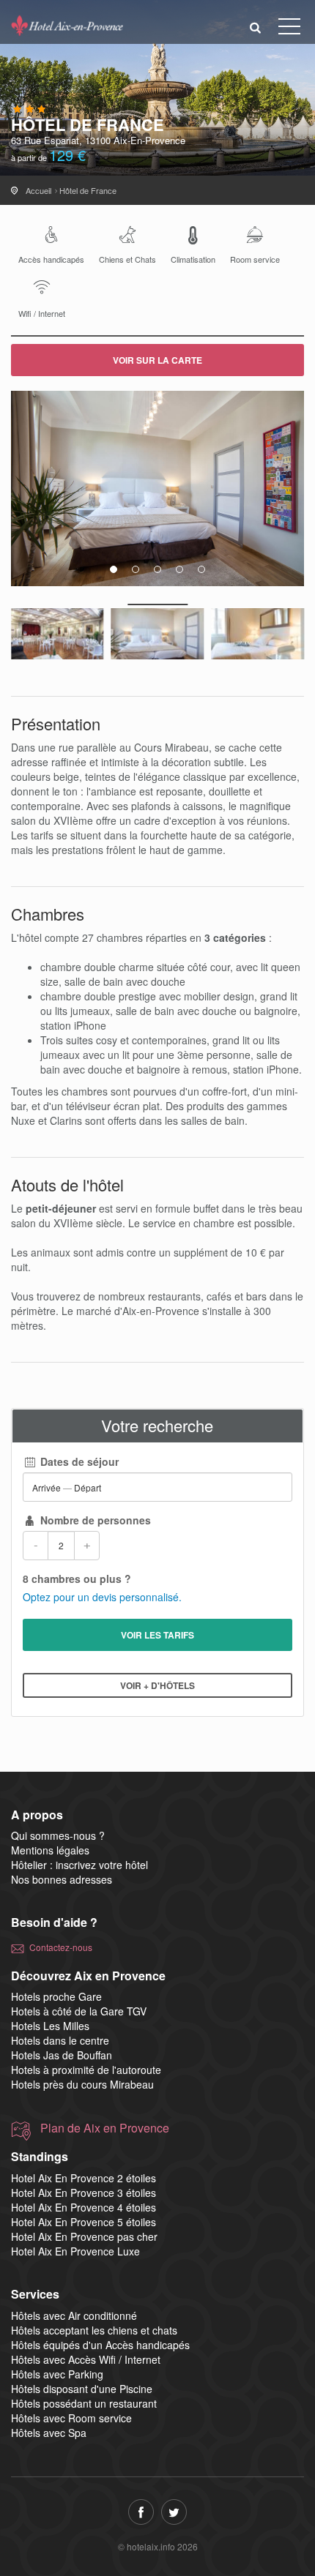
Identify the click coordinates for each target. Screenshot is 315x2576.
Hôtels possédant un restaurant (84, 2403)
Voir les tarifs (157, 1635)
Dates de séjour (78, 1461)
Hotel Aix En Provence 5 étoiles (84, 2222)
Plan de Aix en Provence (105, 2128)
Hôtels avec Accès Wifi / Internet (86, 2359)
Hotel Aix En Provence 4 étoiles (84, 2207)
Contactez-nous (61, 1947)
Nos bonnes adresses (62, 1879)
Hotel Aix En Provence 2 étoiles (84, 2178)
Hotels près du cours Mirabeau (82, 2084)
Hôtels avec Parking (57, 2374)
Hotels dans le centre (60, 2040)
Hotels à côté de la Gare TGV (79, 2011)
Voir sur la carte (157, 360)
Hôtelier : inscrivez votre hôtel (79, 1865)
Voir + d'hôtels (157, 1685)
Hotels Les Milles (50, 2026)
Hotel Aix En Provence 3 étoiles (84, 2193)
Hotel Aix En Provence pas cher (84, 2236)
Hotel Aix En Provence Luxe (75, 2251)
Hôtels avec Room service (71, 2418)
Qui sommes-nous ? (58, 1835)
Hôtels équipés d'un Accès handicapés (100, 2345)
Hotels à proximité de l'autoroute (86, 2070)
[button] (256, 27)
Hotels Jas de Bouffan (62, 2055)
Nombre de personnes (94, 1520)
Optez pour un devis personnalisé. (102, 1597)
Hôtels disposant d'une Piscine (82, 2389)
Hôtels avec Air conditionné (74, 2315)
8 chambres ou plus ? (77, 1579)
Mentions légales (50, 1850)
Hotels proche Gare (56, 1996)
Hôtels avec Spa (49, 2433)
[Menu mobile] (289, 29)
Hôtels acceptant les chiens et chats (94, 2330)
